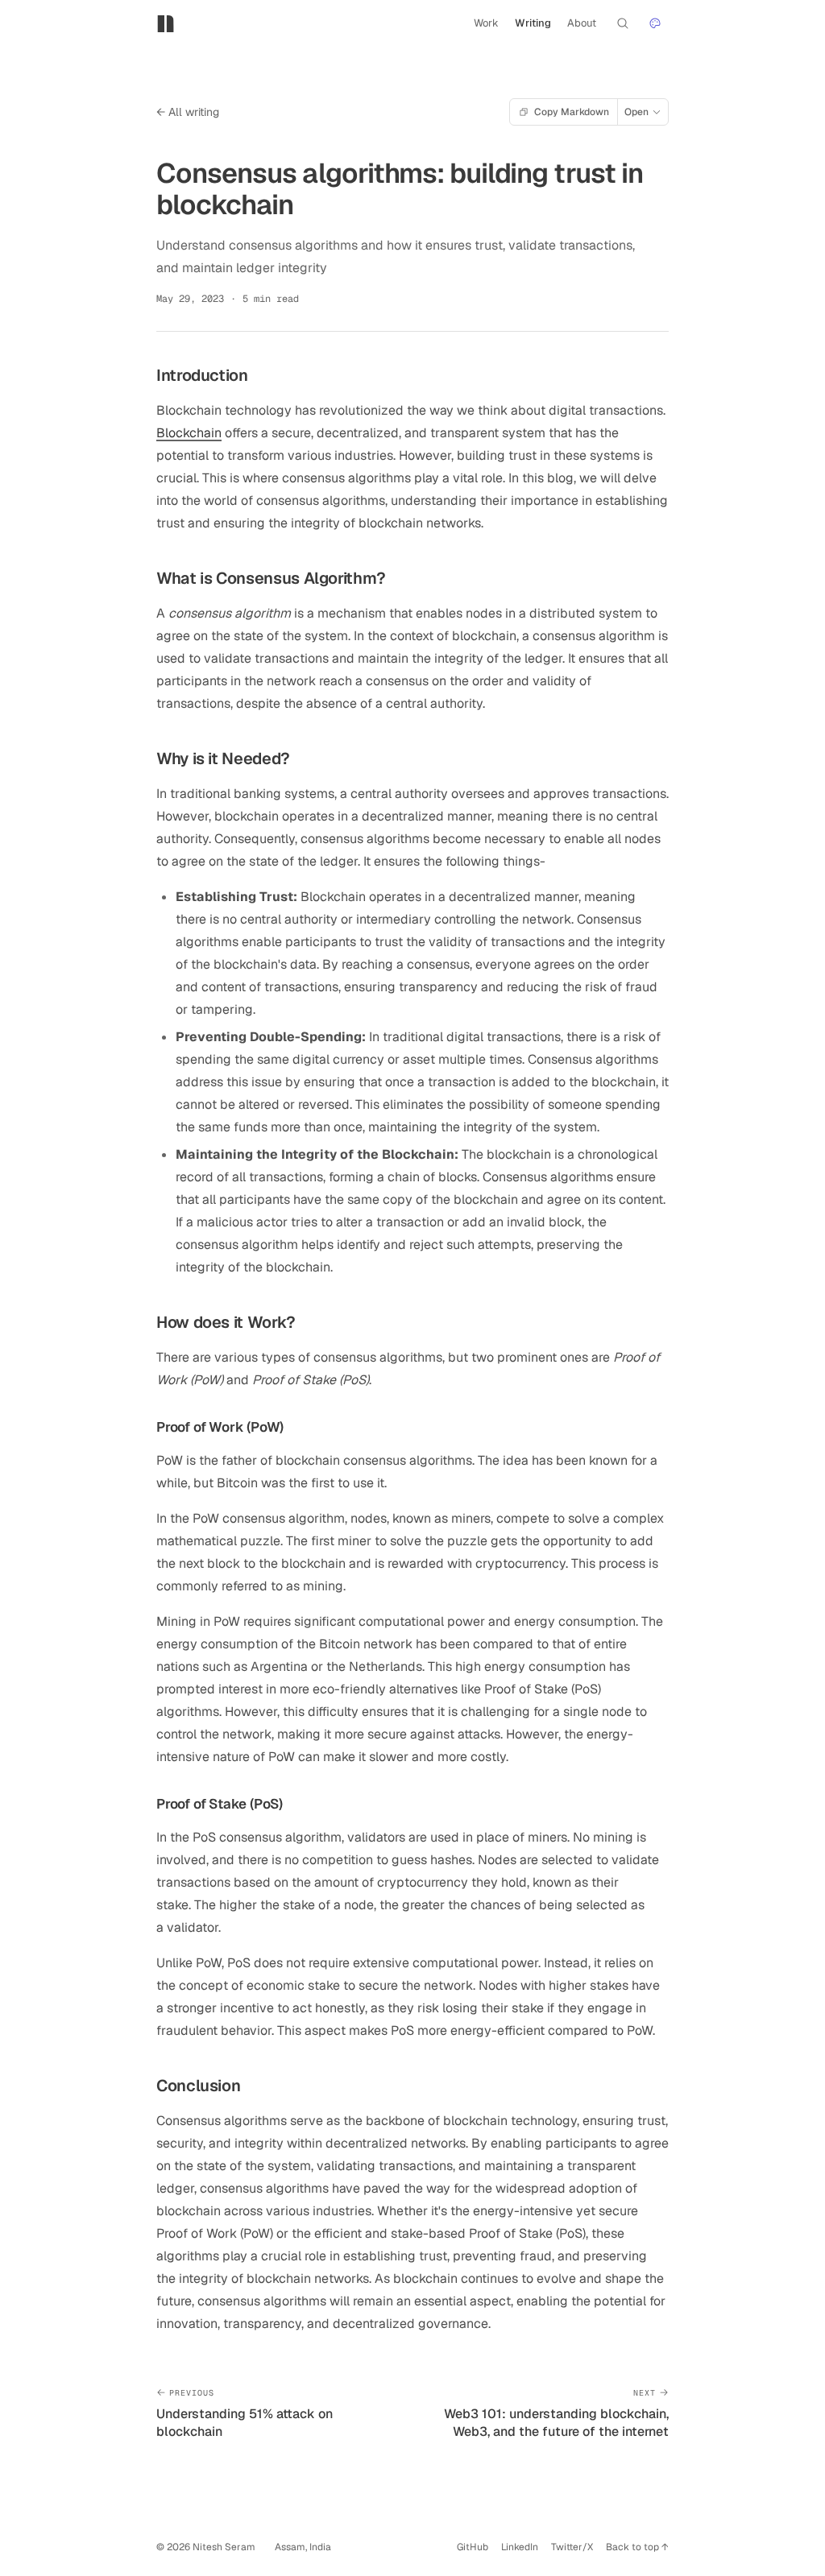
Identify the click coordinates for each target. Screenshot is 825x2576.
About (582, 23)
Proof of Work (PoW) (220, 1427)
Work (486, 23)
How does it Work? (226, 1322)
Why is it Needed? (223, 759)
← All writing (188, 112)
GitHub (473, 2547)
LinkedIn (520, 2547)
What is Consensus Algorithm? (271, 578)
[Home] (169, 23)
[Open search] (623, 23)
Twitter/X (572, 2547)
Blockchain (189, 433)
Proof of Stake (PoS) (220, 1804)
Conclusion (198, 2086)
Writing (533, 23)
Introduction (202, 375)
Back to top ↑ (637, 2547)
